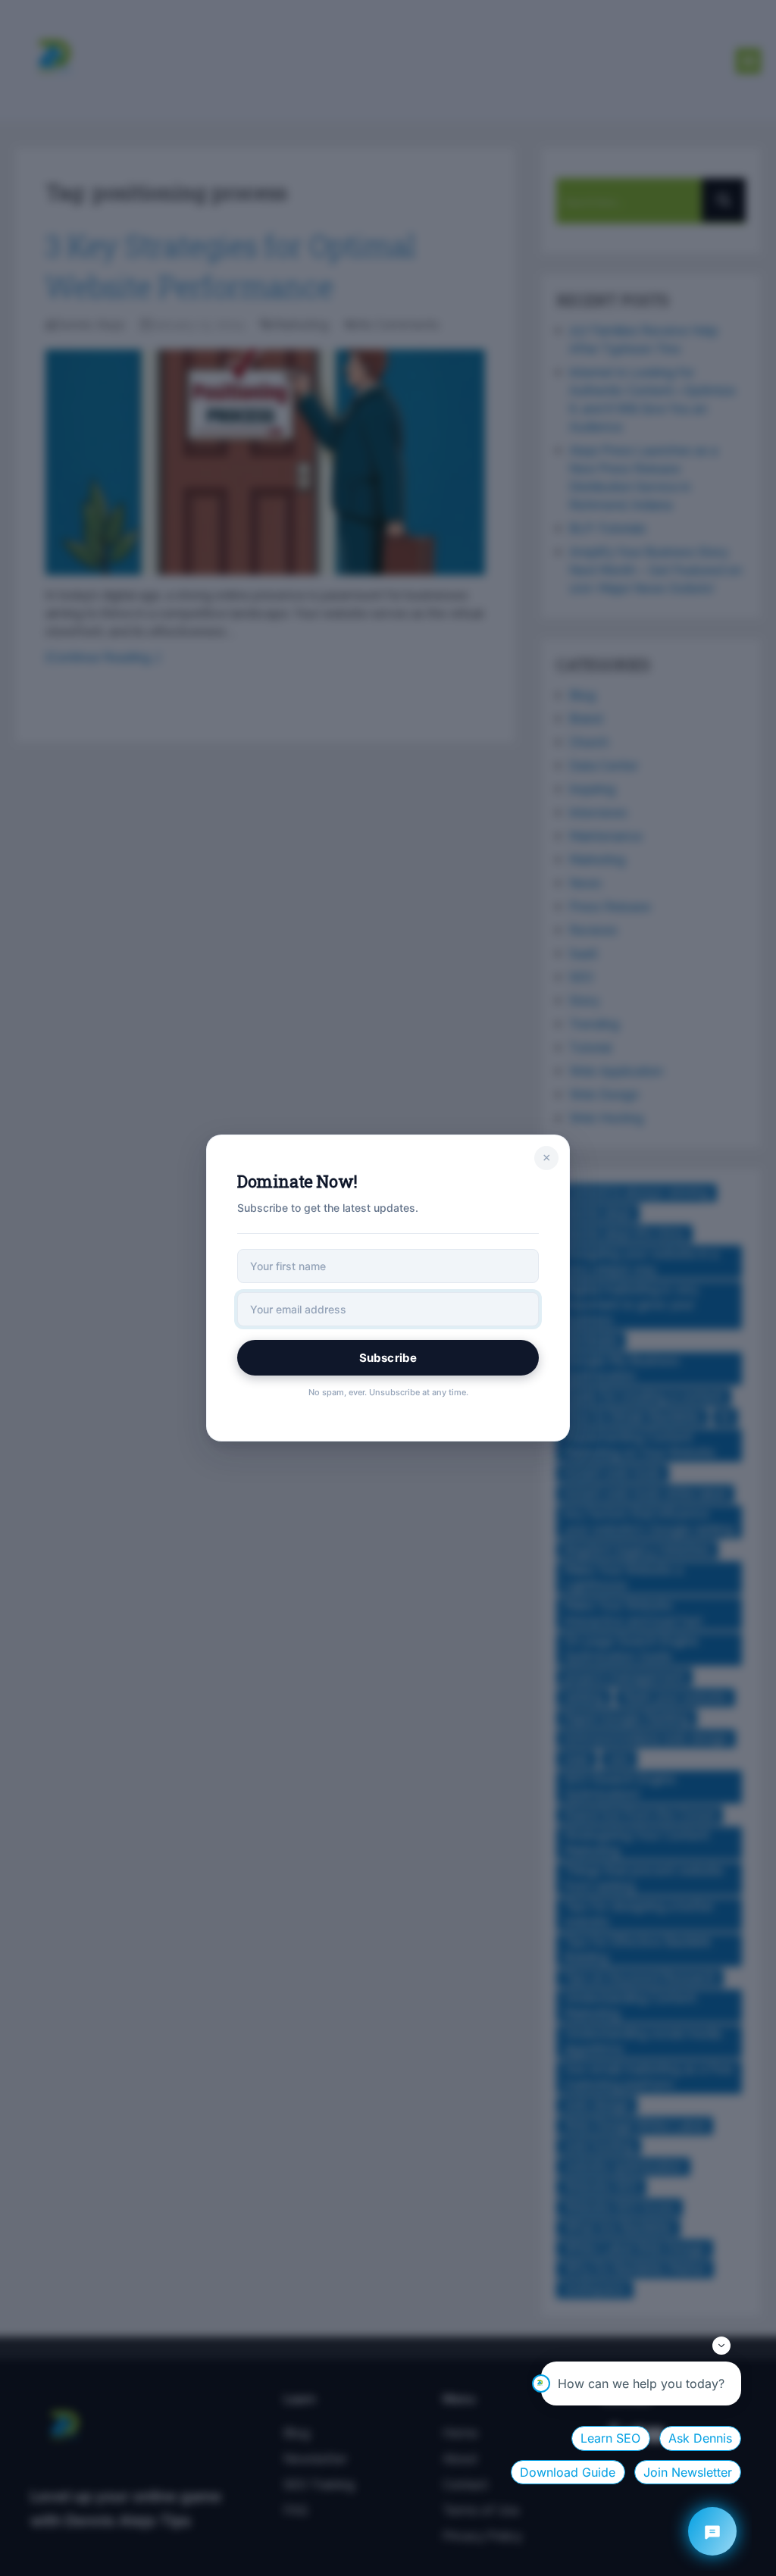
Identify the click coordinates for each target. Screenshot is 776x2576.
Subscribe (388, 1358)
